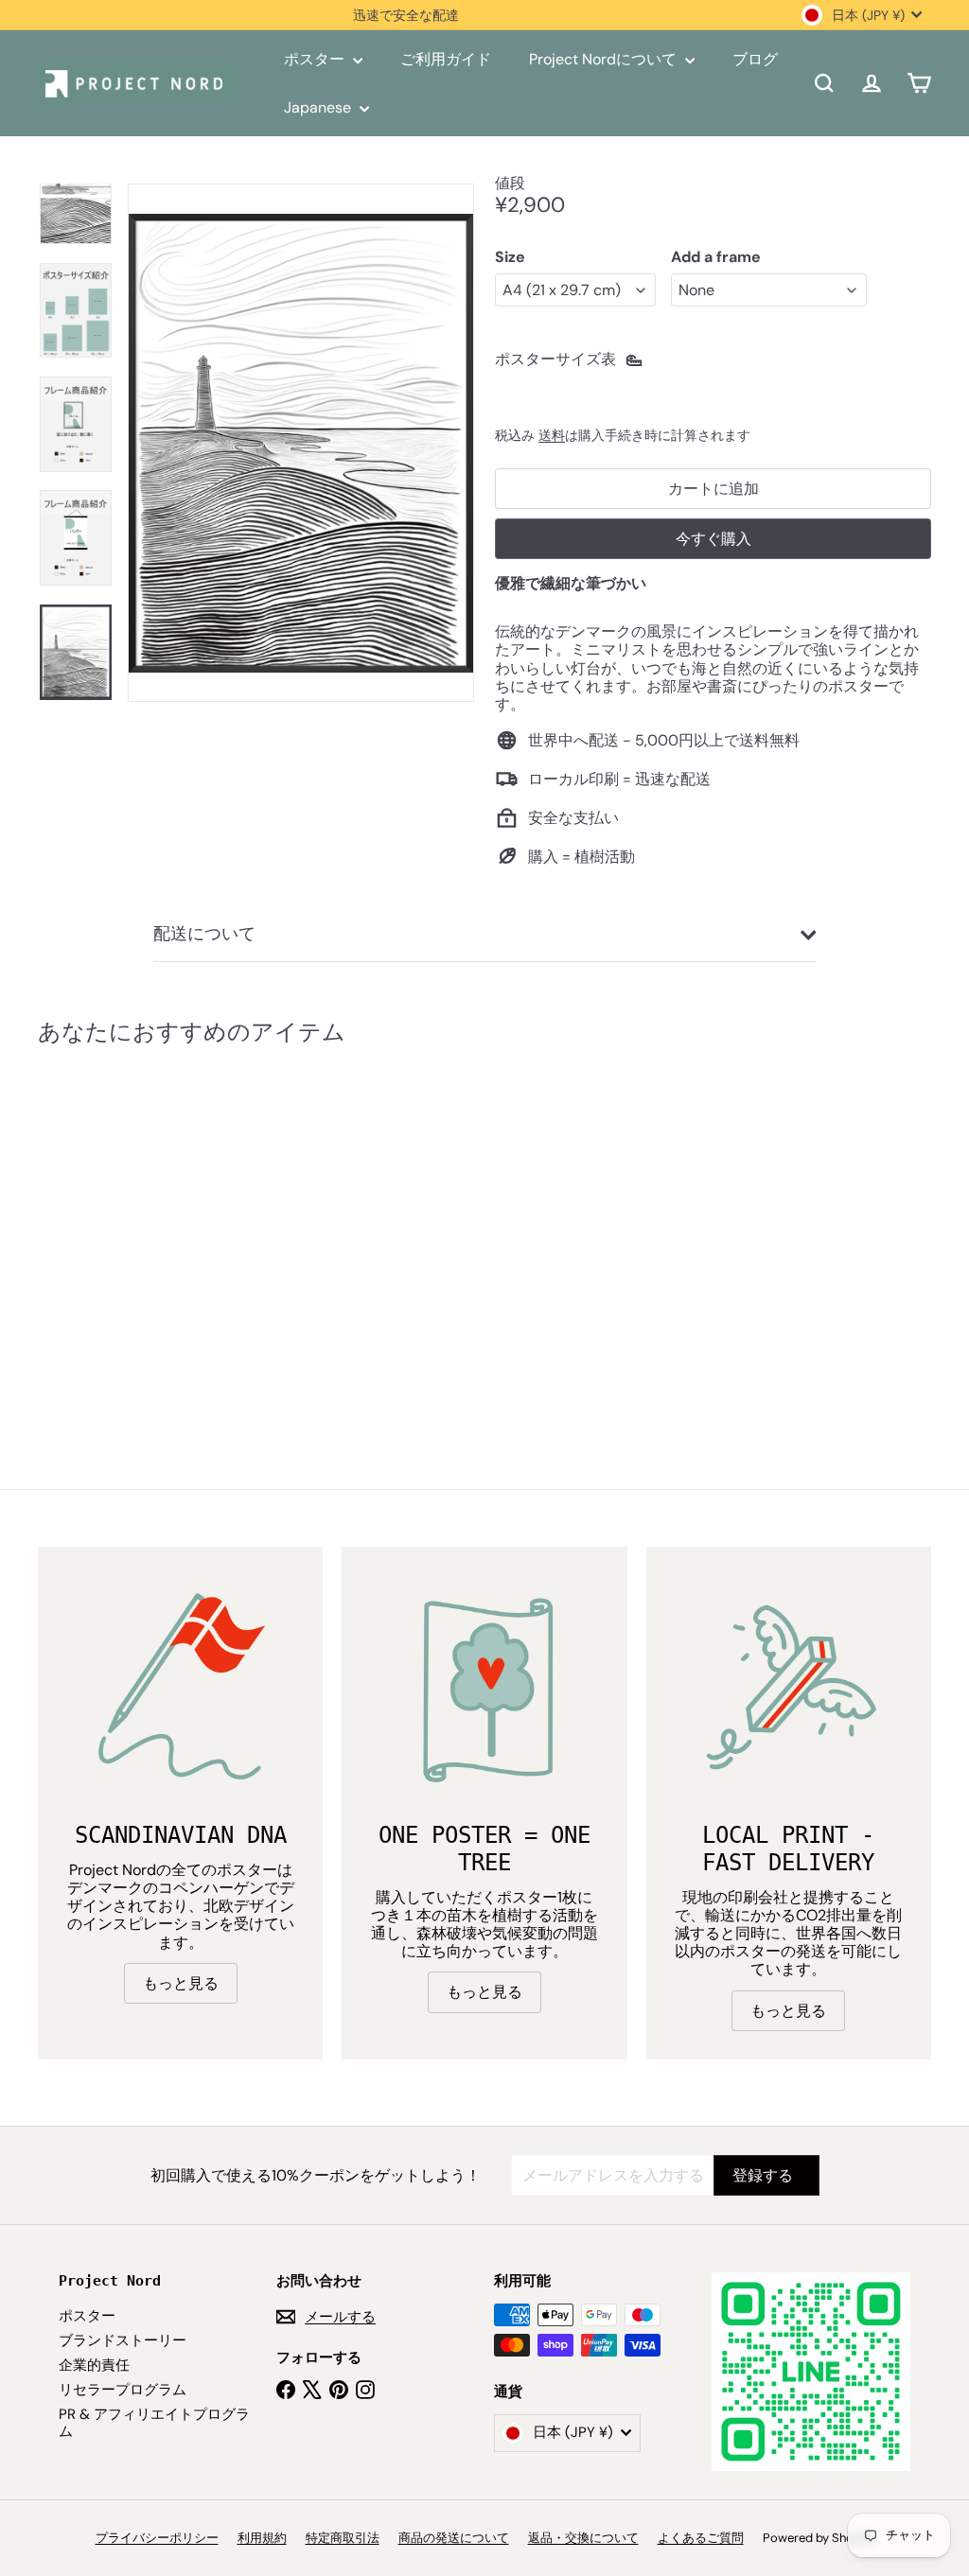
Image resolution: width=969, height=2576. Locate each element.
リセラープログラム (123, 2390)
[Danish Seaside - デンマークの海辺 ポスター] (105, 1225)
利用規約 (262, 2538)
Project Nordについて (605, 59)
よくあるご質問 (701, 2538)
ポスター (316, 59)
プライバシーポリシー (157, 2538)
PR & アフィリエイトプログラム (154, 2423)
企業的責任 (94, 2365)
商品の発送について (454, 2538)
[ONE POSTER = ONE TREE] (484, 1689)
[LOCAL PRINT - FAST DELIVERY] (789, 1689)
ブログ (755, 59)
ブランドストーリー (123, 2340)
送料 (552, 436)
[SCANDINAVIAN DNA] (180, 1689)
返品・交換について (583, 2538)
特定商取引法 (343, 2538)
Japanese (319, 107)
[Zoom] (301, 443)
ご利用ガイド (446, 59)
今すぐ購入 (714, 539)
